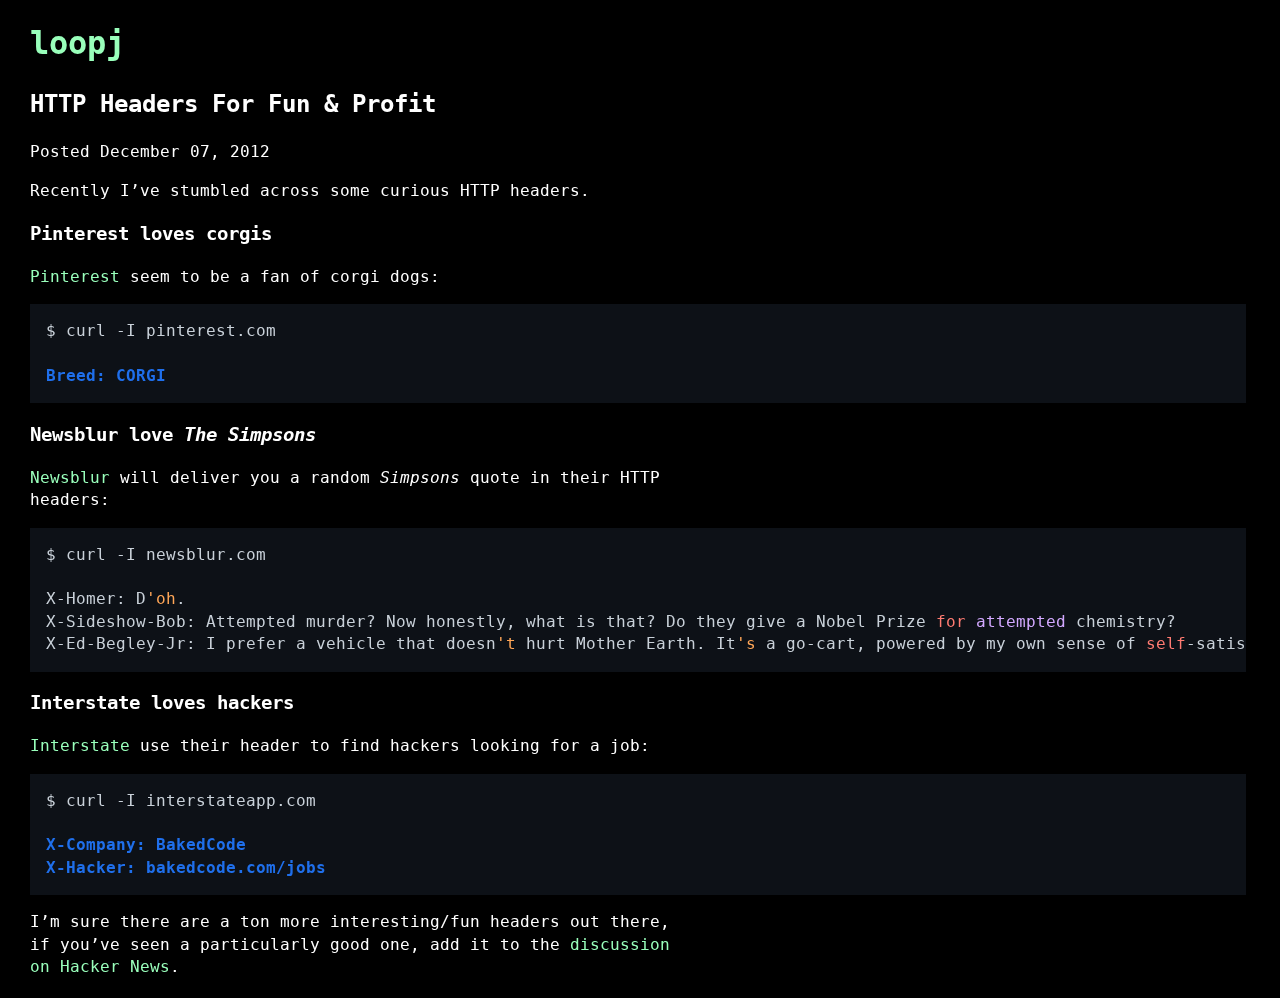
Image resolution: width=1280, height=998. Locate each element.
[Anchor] (453, 101)
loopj (77, 43)
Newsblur (70, 477)
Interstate (80, 745)
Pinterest (75, 276)
